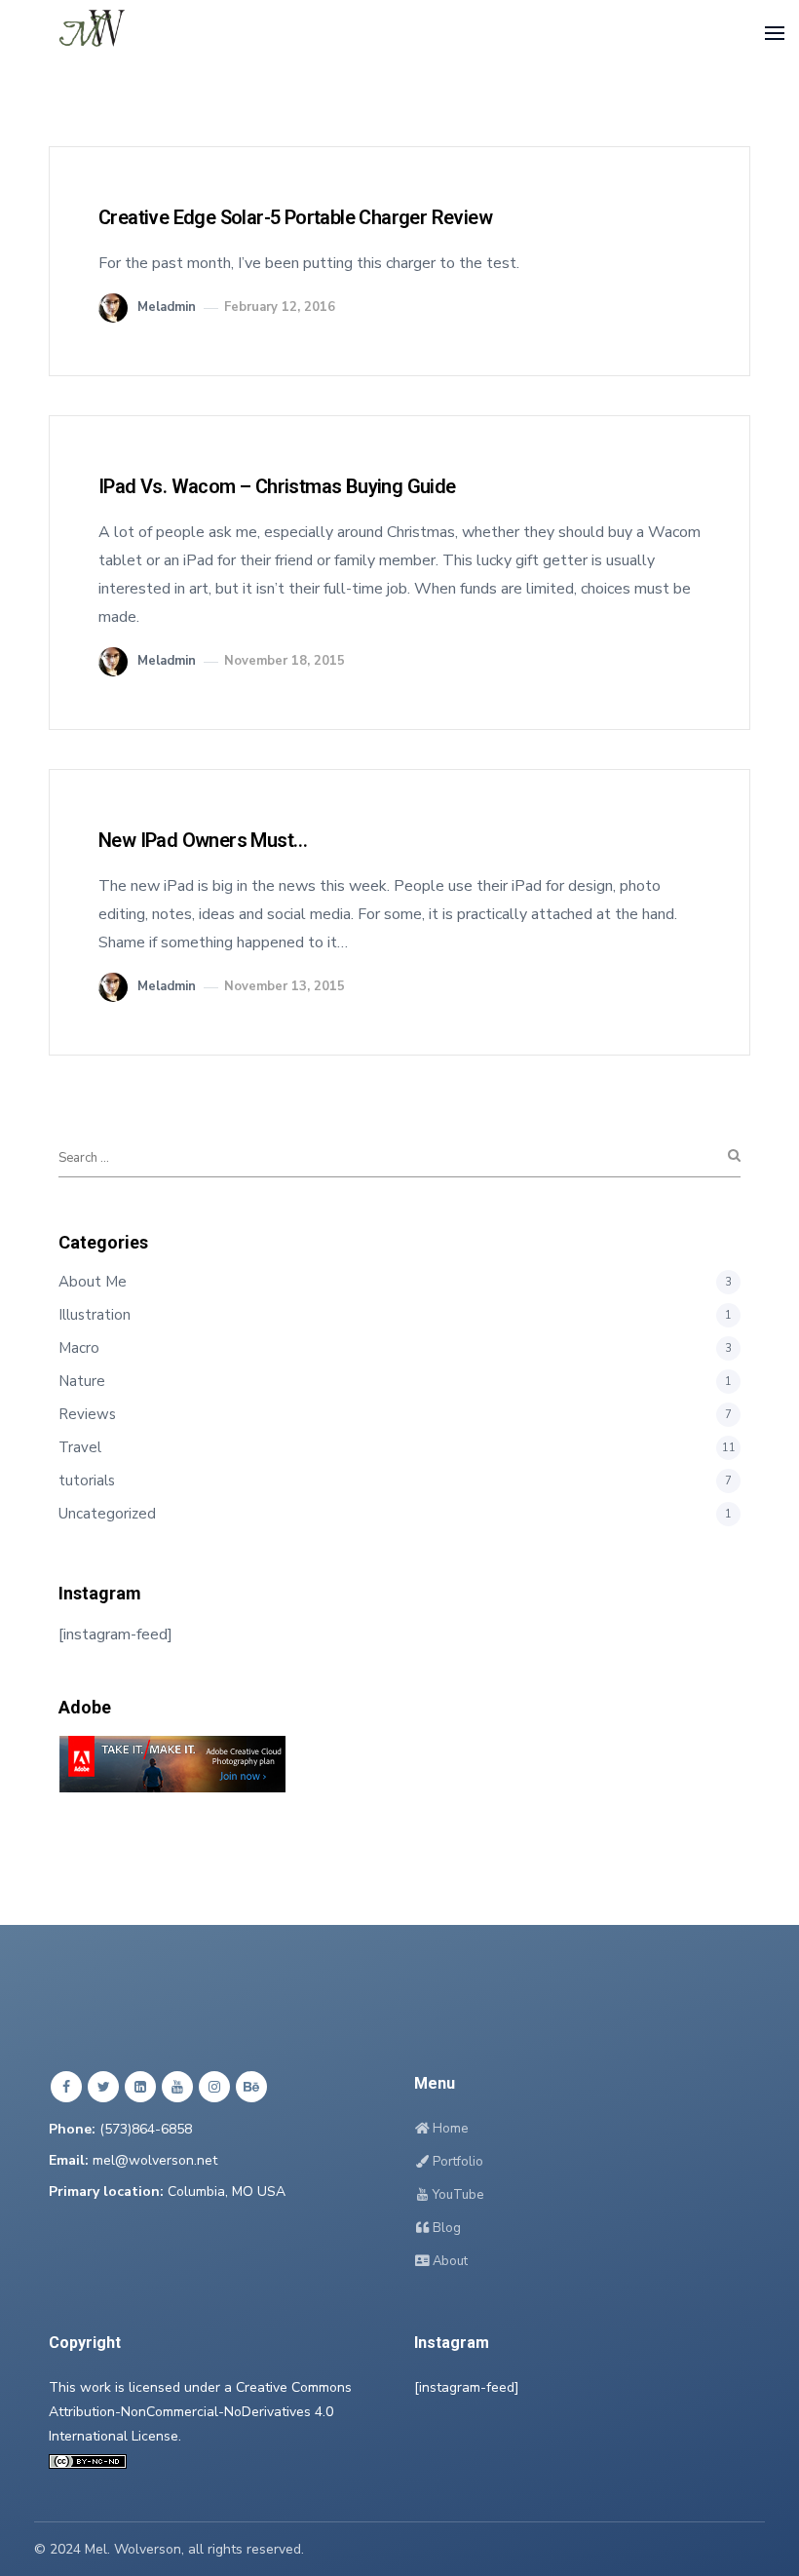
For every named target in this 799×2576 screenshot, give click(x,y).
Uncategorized (107, 1514)
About (449, 2261)
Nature (82, 1381)
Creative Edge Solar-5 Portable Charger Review (295, 217)
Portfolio (457, 2162)
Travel (80, 1447)
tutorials (87, 1480)
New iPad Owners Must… (203, 840)
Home (449, 2129)
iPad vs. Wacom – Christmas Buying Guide (277, 486)
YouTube (457, 2195)
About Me (93, 1282)
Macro (79, 1348)
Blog (445, 2228)
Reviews (87, 1414)
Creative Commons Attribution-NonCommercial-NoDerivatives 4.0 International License (200, 2412)
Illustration (95, 1315)
